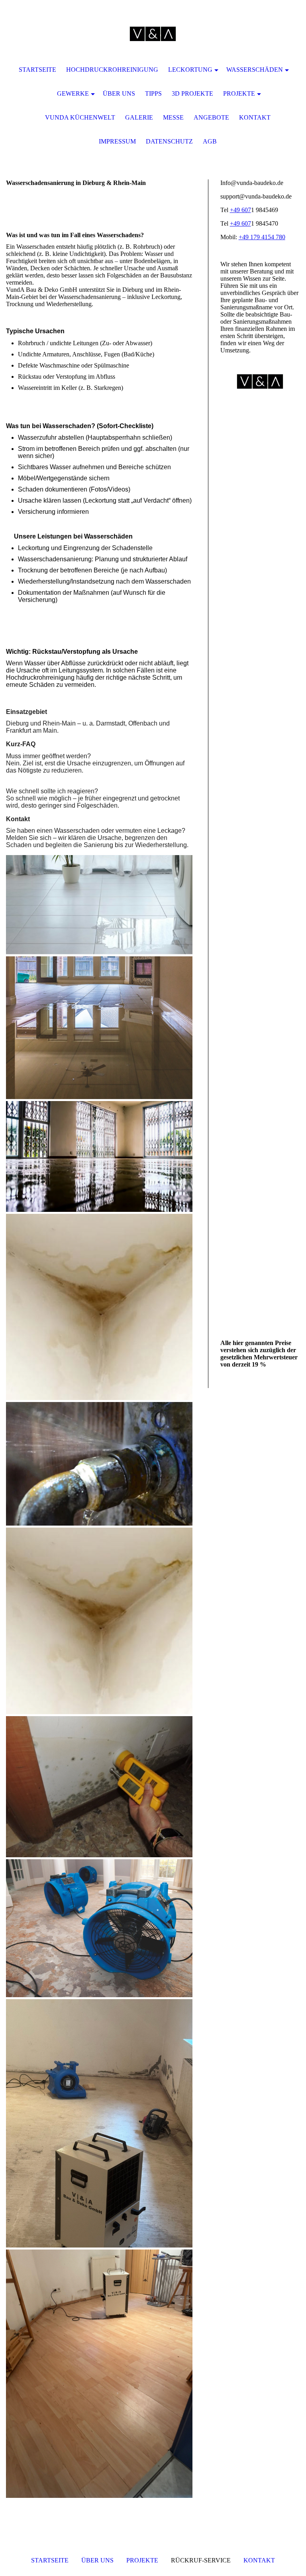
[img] (153, 34)
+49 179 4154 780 (262, 237)
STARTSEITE (50, 2560)
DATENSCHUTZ (169, 141)
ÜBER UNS (97, 2560)
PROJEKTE (142, 2560)
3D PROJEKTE (192, 93)
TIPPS (153, 93)
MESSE (173, 117)
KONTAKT (259, 2560)
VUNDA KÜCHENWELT (80, 117)
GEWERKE (73, 93)
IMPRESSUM (117, 141)
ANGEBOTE (211, 117)
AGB (210, 141)
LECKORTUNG (190, 70)
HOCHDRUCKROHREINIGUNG (112, 70)
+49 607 (240, 210)
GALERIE (139, 117)
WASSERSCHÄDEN (255, 70)
